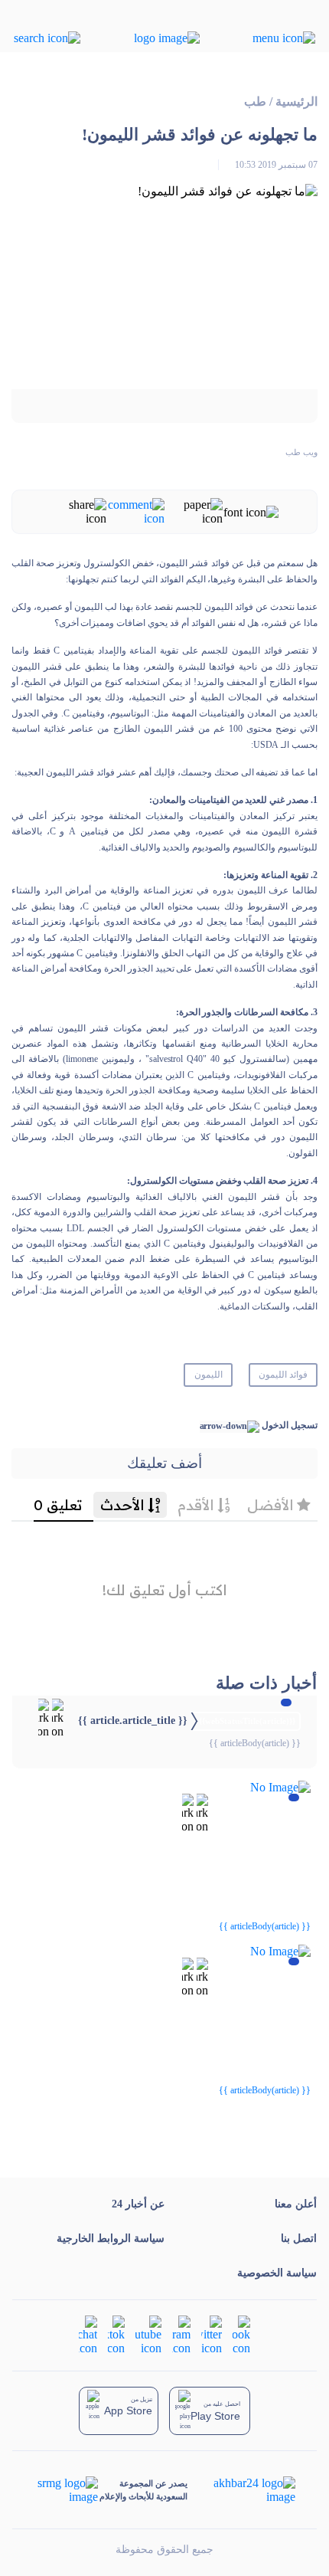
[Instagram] (181, 2334)
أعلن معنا (296, 2204)
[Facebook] (241, 2334)
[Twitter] (212, 2334)
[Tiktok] (116, 2334)
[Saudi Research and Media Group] (66, 2490)
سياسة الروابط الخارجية (111, 2238)
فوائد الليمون (283, 1375)
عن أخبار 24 (138, 2204)
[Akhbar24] (242, 2490)
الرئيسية (296, 102)
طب (255, 102)
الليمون (208, 1375)
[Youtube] (148, 2334)
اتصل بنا (299, 2238)
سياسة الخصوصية (277, 2273)
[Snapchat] (88, 2334)
